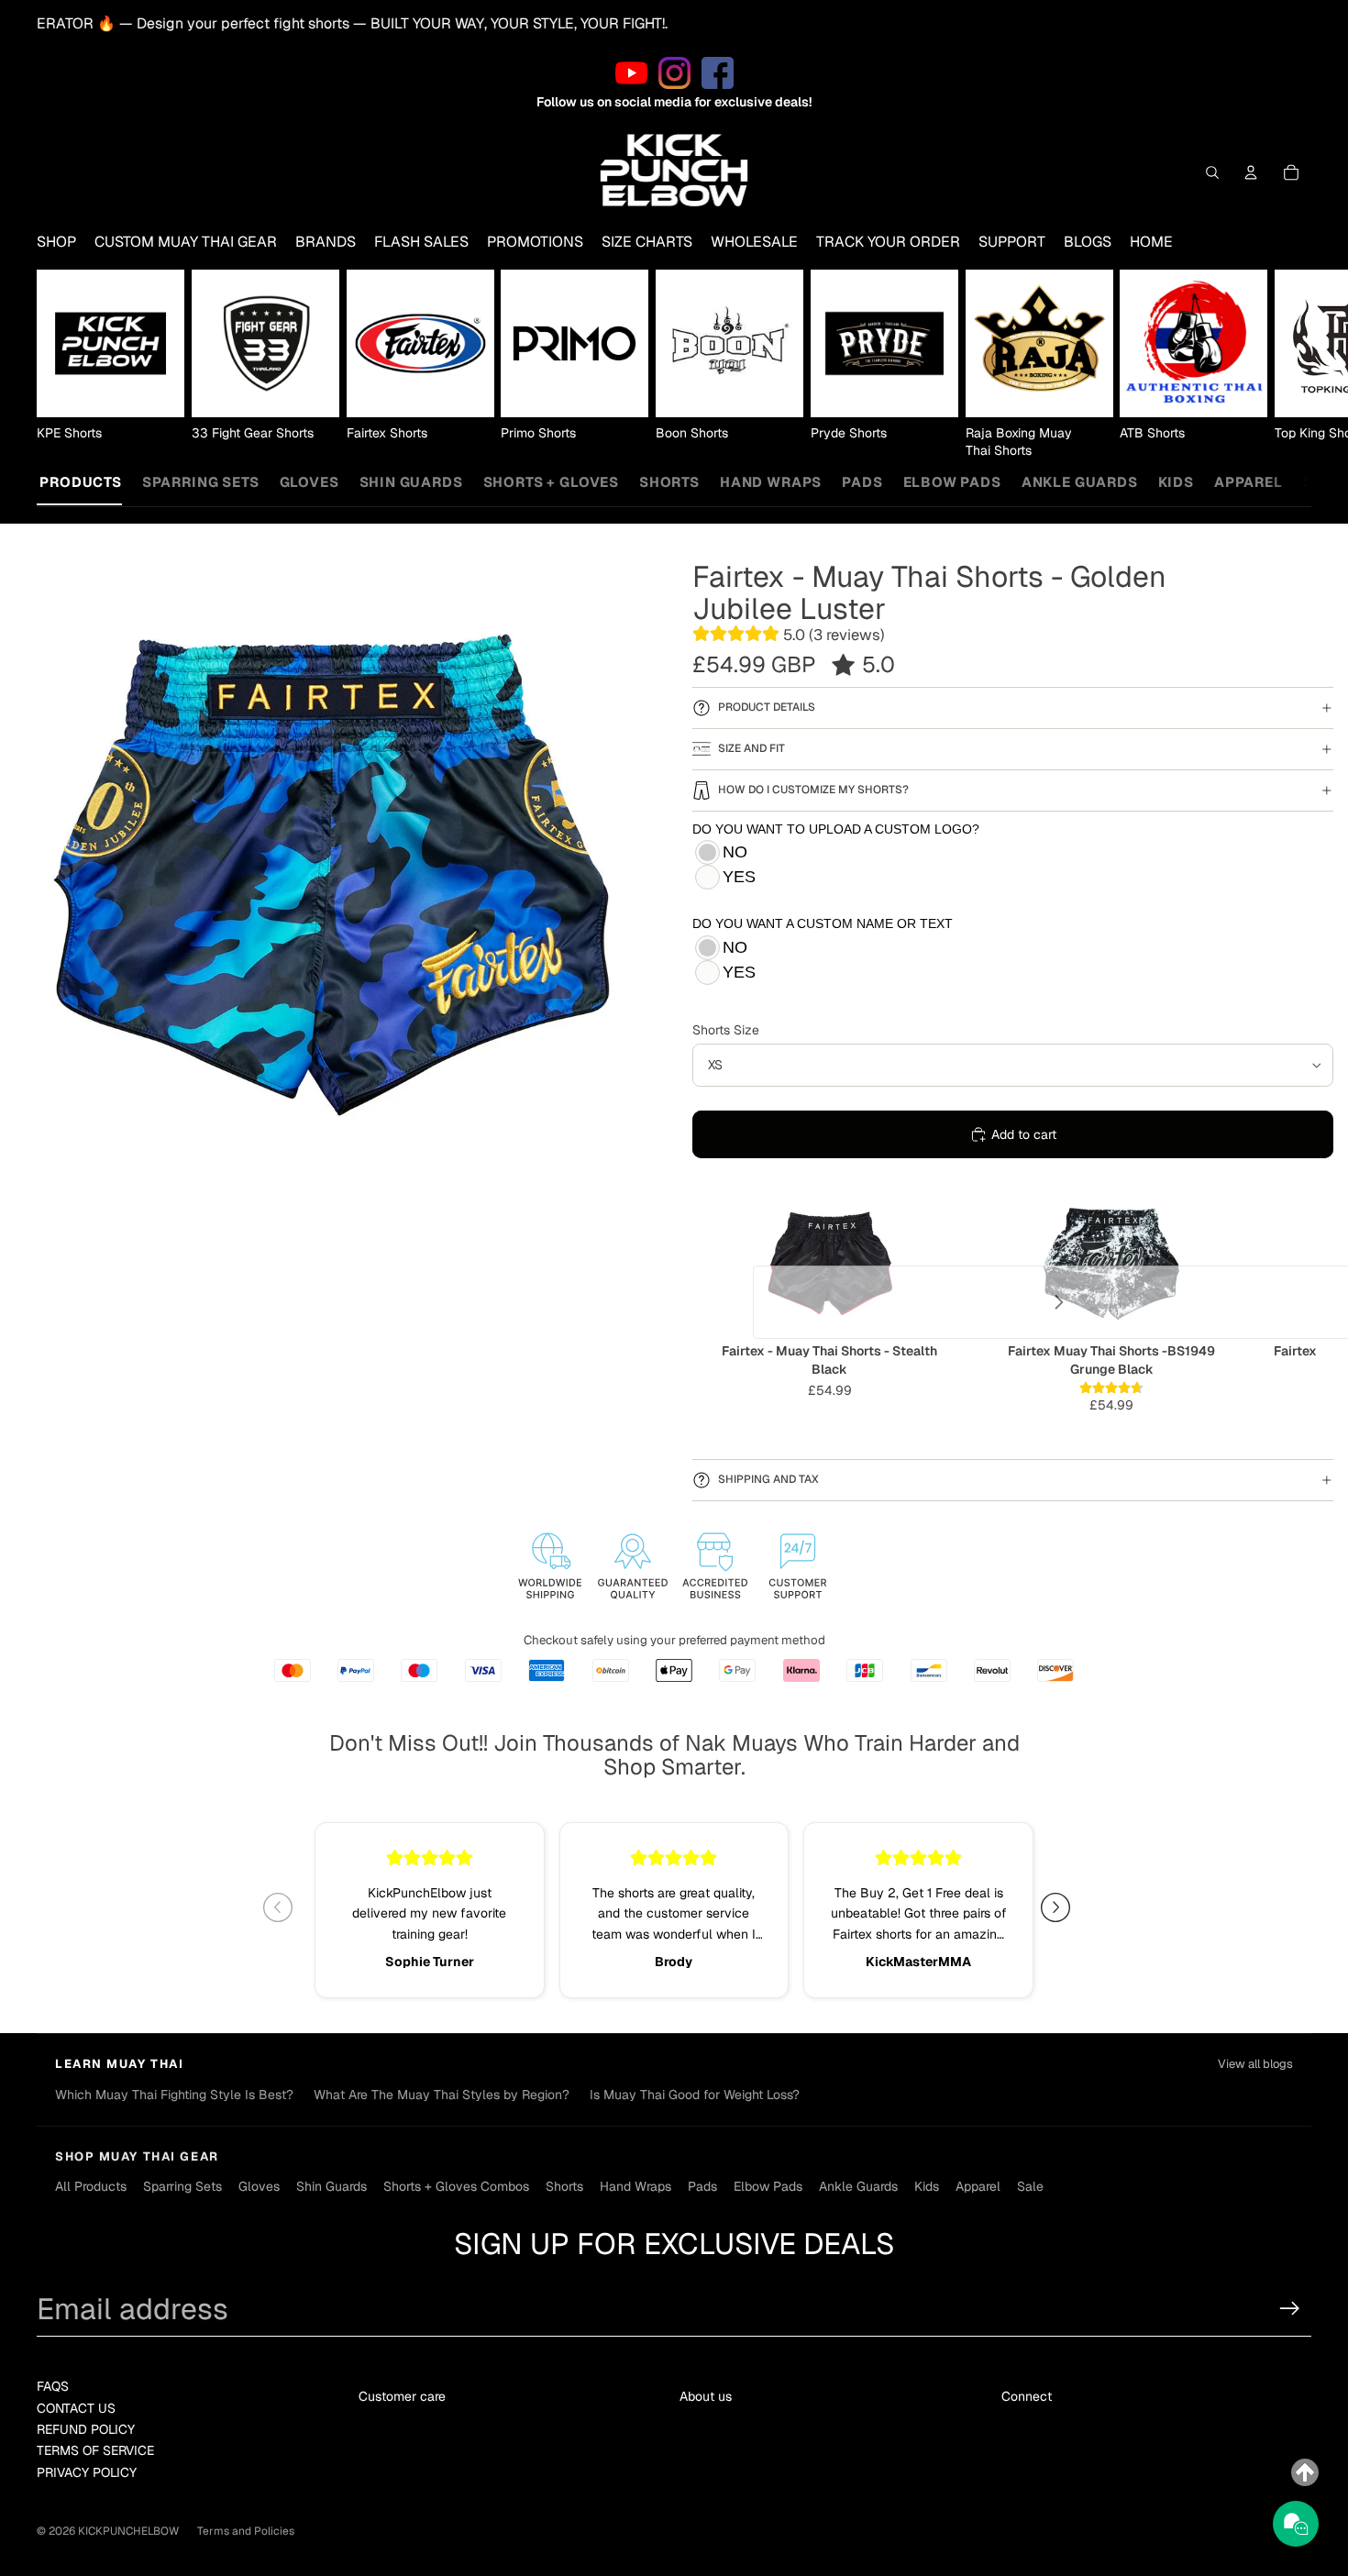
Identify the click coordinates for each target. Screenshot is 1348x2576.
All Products (65, 482)
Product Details (767, 707)
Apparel (1249, 482)
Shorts (669, 482)
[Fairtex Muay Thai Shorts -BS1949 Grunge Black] (1111, 1262)
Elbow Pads (952, 482)
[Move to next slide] (1063, 1907)
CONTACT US (76, 2408)
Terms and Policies (246, 2531)
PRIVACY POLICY (87, 2472)
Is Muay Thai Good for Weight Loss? (695, 2095)
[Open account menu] (1251, 172)
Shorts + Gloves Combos (456, 2186)
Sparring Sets (201, 482)
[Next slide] (1289, 365)
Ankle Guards (1080, 482)
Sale (1030, 2186)
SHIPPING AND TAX (768, 1479)
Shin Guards (411, 482)
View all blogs (1255, 2064)
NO (735, 852)
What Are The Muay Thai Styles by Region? (442, 2095)
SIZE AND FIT (751, 748)
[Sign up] (1290, 2309)
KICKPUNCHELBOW (128, 2531)
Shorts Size (726, 1030)
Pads (862, 482)
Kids (1176, 482)
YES (739, 877)
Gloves (309, 482)
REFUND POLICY (86, 2429)
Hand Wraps (771, 482)
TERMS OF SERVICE (95, 2450)
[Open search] (1212, 172)
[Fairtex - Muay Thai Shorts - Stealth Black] (829, 1262)
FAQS (53, 2386)
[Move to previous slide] (285, 1907)
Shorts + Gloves (551, 482)
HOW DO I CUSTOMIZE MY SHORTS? (813, 790)
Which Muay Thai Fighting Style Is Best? (174, 2095)
